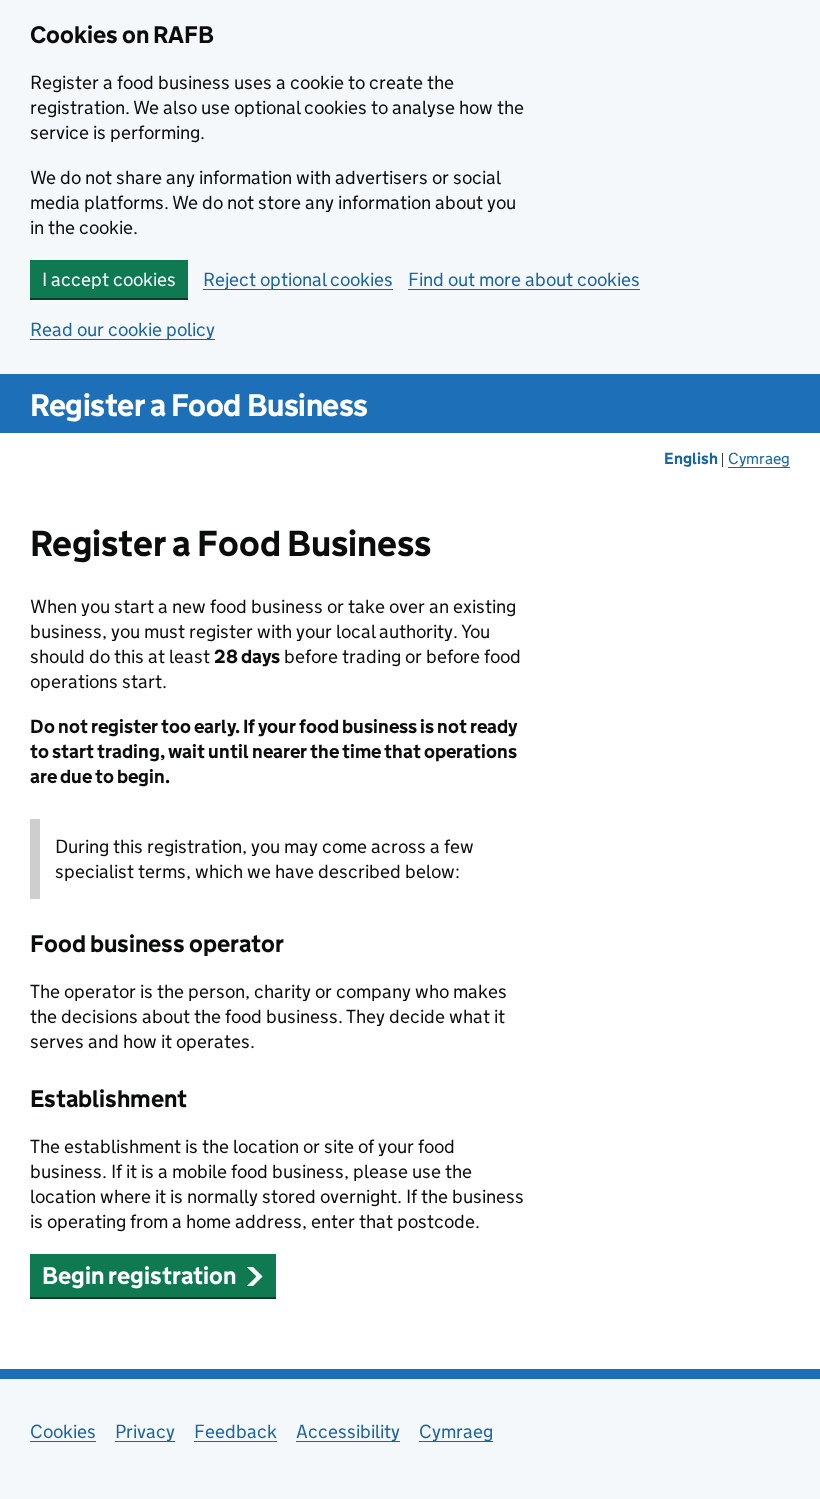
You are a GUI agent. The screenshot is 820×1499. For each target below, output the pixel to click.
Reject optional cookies (298, 279)
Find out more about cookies (524, 279)
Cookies (63, 1431)
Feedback (235, 1431)
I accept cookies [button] (109, 279)
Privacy (145, 1431)
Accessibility (348, 1431)
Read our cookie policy (122, 329)
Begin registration (139, 1275)
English (692, 458)
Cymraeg (759, 458)
